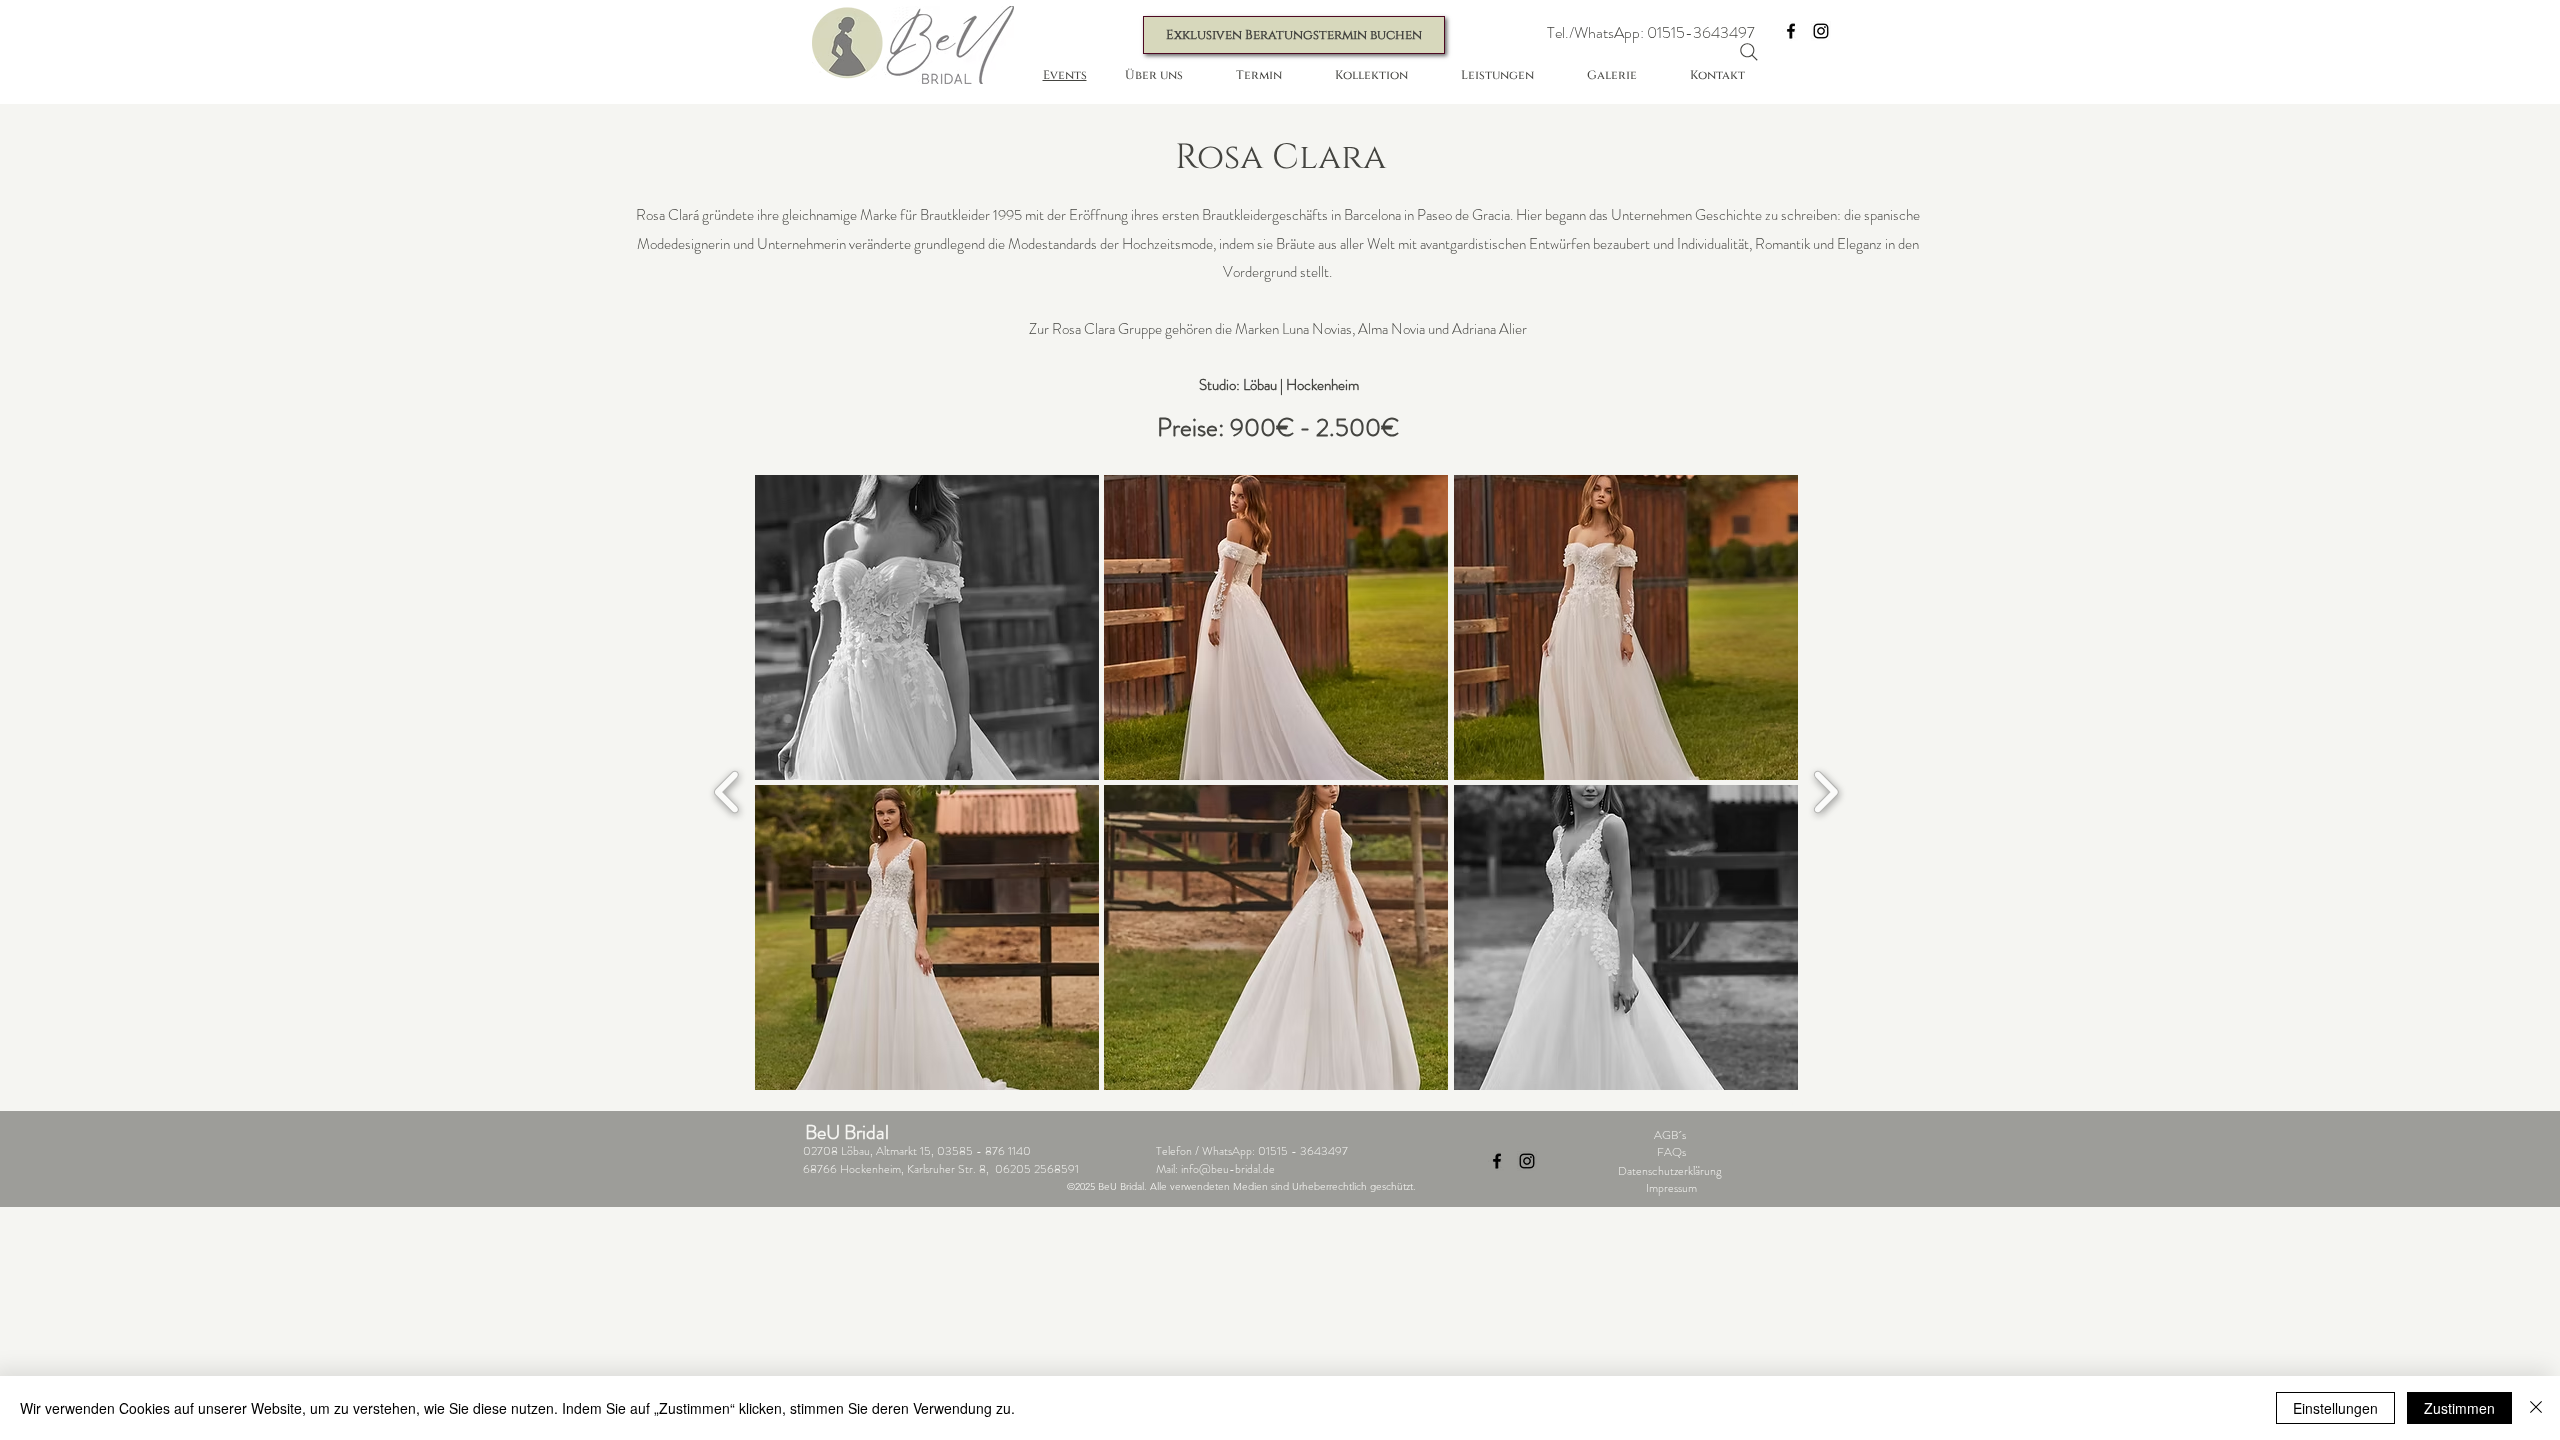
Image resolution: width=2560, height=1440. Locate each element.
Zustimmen (2459, 1408)
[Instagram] (1821, 31)
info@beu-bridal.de (1228, 1169)
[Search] (1749, 52)
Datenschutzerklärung (1670, 1171)
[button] (1650, 33)
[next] (1825, 789)
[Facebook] (1791, 31)
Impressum (1671, 1188)
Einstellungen (2335, 1408)
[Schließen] (2536, 1408)
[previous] (727, 789)
